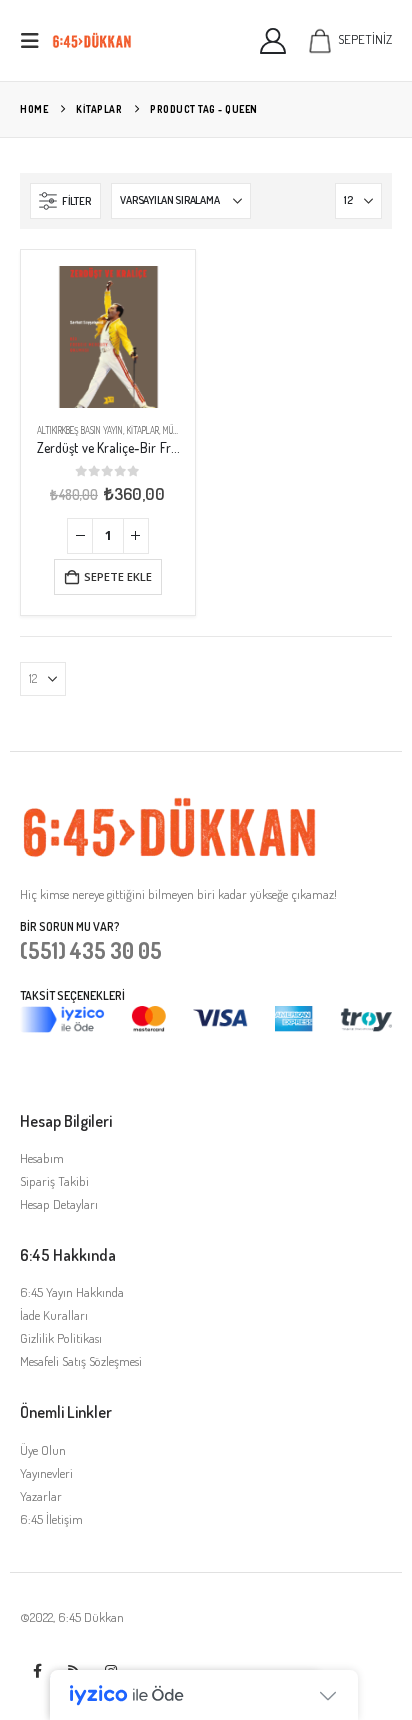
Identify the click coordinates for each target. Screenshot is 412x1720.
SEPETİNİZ (365, 39)
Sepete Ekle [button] (118, 576)
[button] (36, 40)
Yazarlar (41, 1496)
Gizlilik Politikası (61, 1338)
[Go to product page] (108, 337)
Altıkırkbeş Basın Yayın (80, 430)
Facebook (37, 1671)
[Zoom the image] (170, 807)
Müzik (173, 430)
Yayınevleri (46, 1473)
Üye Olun (43, 1450)
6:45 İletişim (51, 1519)
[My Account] (273, 41)
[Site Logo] (92, 41)
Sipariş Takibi (54, 1181)
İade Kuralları (54, 1315)
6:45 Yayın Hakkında (72, 1292)
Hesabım (42, 1158)
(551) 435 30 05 (91, 950)
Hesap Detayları (59, 1204)
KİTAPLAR (143, 430)
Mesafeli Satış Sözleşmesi (81, 1361)
